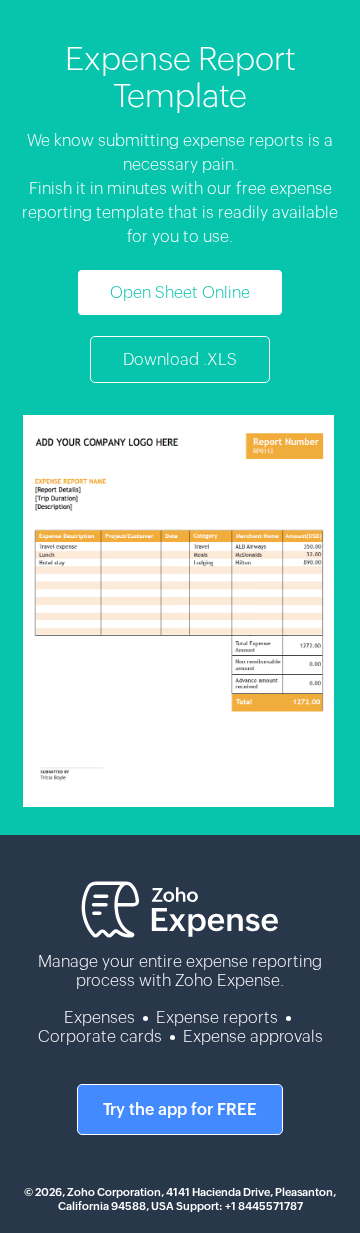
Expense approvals (253, 1036)
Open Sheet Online (180, 292)
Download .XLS (180, 359)
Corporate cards (100, 1036)
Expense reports (217, 1017)
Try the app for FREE (180, 1109)
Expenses (99, 1017)
